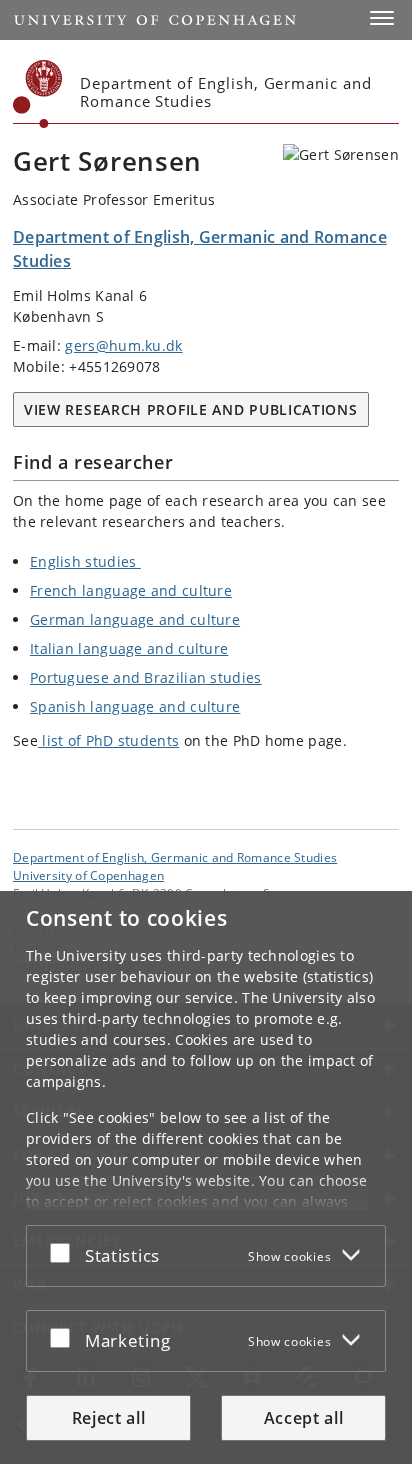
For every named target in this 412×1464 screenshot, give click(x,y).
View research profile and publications (191, 409)
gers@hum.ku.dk (123, 345)
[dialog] (206, 1177)
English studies (85, 561)
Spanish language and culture (135, 706)
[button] (382, 18)
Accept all (304, 1418)
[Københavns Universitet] (38, 94)
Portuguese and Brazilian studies (146, 677)
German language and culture (135, 619)
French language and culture (131, 590)
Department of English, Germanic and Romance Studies (175, 857)
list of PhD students (108, 740)
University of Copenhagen (88, 875)
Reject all (109, 1418)
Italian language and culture (129, 648)
